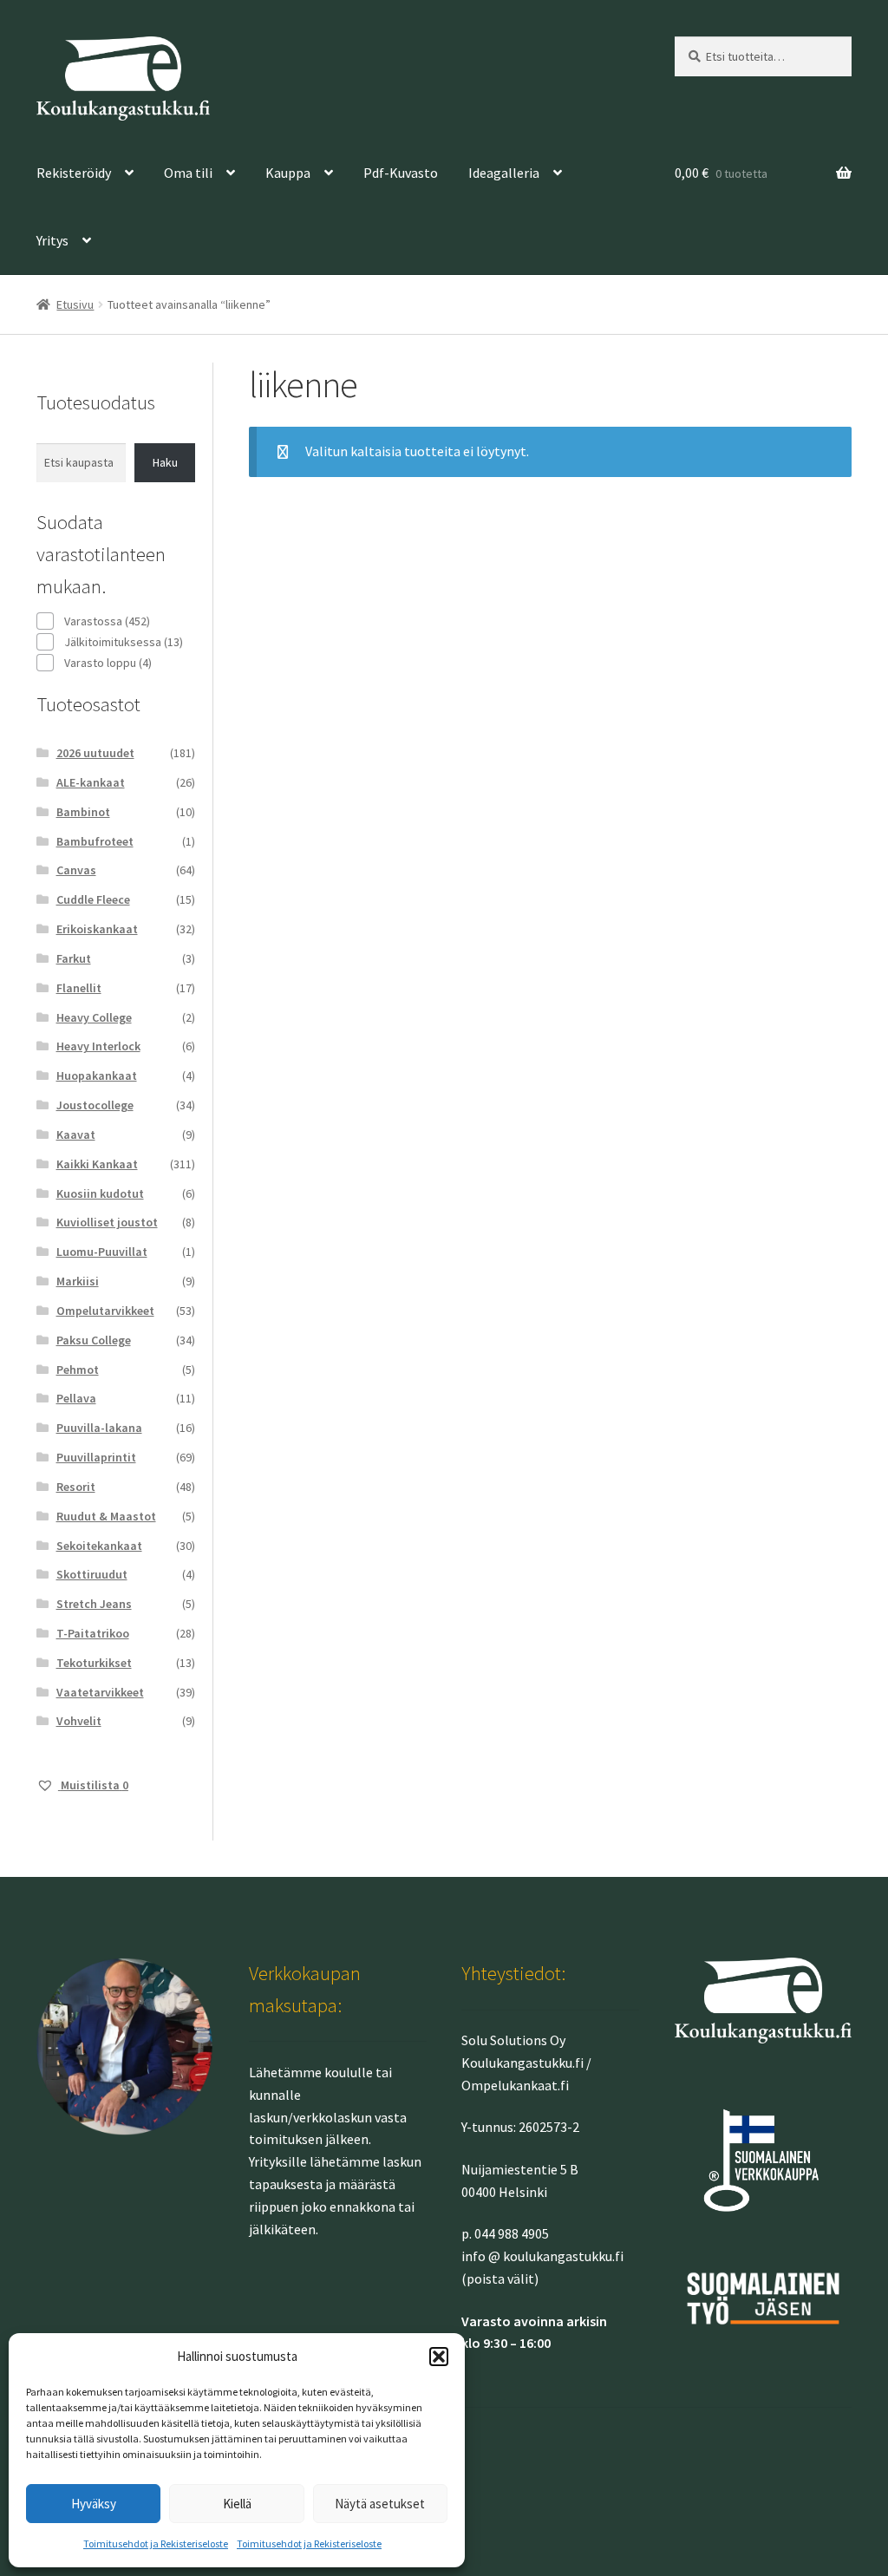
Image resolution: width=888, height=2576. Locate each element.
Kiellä (237, 2504)
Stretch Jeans (94, 1604)
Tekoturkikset (94, 1663)
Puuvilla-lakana (99, 1428)
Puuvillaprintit (96, 1457)
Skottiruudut (92, 1574)
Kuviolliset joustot (107, 1222)
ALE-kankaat (91, 782)
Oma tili (188, 173)
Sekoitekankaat (99, 1546)
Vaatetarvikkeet (100, 1692)
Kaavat (76, 1134)
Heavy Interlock (98, 1046)
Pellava (76, 1398)
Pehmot (78, 1370)
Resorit (76, 1487)
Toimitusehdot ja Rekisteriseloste (156, 2543)
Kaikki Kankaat (97, 1164)
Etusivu (75, 304)
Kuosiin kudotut (100, 1193)
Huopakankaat (97, 1076)
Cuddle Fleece (93, 899)
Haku (165, 462)
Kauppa (288, 173)
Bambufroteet (95, 841)
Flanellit (79, 988)
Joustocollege (95, 1105)
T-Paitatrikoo (93, 1633)
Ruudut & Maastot (106, 1516)
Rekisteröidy (74, 173)
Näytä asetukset (380, 2504)
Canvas (76, 870)
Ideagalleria (504, 173)
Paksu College (94, 1340)
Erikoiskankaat (97, 929)
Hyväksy (94, 2504)
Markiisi (78, 1281)
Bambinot (83, 812)
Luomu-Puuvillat (102, 1252)
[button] (439, 2357)
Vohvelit (79, 1721)
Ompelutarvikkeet (105, 1311)
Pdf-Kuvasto (401, 173)
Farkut (74, 958)
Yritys (52, 240)
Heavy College (94, 1017)
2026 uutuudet (95, 753)
